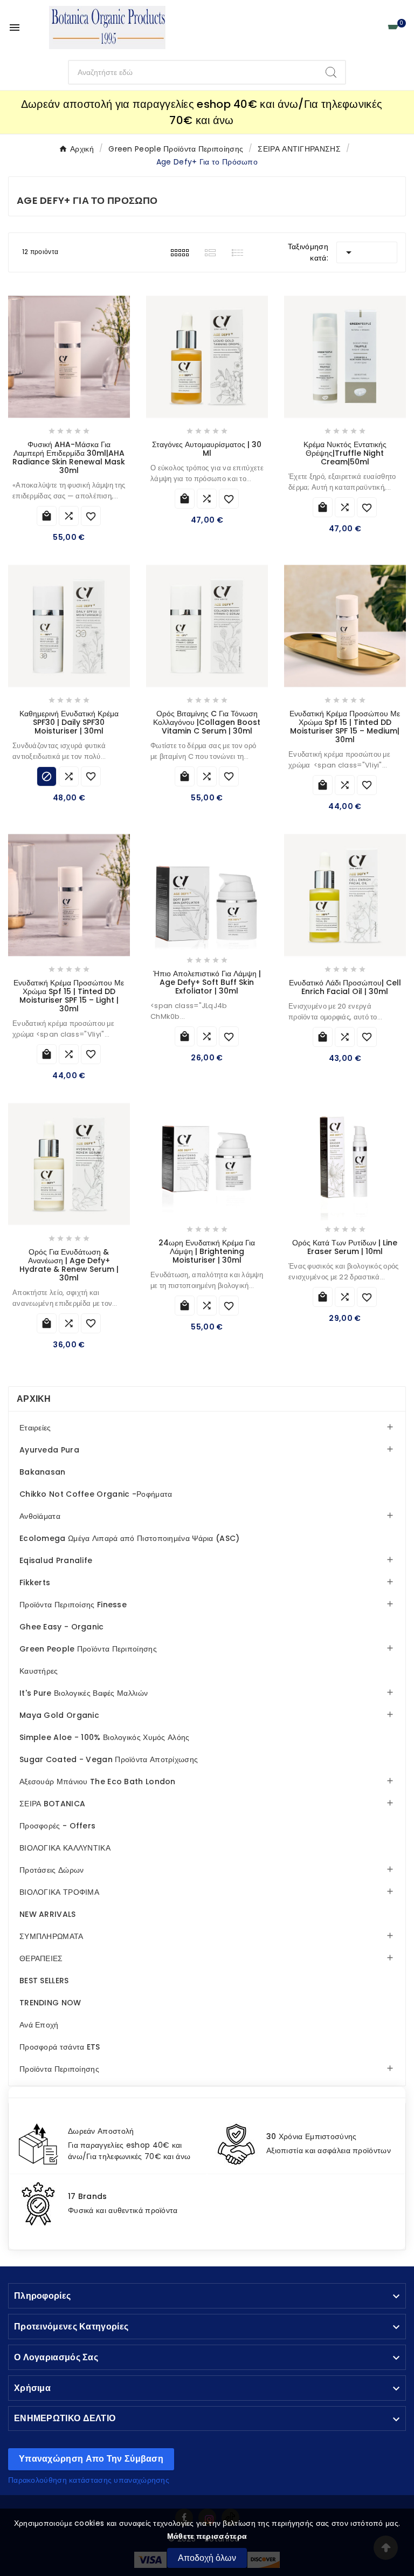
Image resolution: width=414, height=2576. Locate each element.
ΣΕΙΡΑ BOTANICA (52, 1804)
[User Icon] (368, 28)
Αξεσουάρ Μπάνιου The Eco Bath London (98, 1782)
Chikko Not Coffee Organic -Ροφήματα (96, 1494)
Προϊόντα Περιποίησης (59, 2069)
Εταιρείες (35, 1428)
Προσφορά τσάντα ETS (60, 2047)
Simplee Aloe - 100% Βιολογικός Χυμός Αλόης (105, 1737)
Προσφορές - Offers (57, 1826)
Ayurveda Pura (49, 1450)
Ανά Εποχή (39, 2025)
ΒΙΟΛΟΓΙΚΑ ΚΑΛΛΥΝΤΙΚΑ (65, 1848)
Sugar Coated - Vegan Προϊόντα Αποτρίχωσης (109, 1759)
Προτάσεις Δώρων (52, 1870)
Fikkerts (35, 1582)
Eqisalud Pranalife (56, 1560)
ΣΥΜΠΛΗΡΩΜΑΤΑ (51, 1936)
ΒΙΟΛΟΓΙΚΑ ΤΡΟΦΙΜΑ (59, 1892)
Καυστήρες (39, 1671)
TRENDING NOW (50, 2003)
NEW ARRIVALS (48, 1914)
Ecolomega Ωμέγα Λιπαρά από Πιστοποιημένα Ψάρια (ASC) (130, 1538)
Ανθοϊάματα (40, 1516)
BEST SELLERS (44, 1981)
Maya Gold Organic (59, 1715)
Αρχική (34, 1399)
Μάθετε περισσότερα (207, 2536)
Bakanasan (43, 1472)
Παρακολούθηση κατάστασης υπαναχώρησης (89, 2480)
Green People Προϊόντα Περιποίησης (88, 1649)
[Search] (331, 72)
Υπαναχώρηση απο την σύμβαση (91, 2459)
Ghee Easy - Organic (62, 1627)
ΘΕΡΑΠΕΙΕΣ (41, 1958)
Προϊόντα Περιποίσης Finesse (73, 1605)
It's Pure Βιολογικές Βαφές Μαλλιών (84, 1693)
